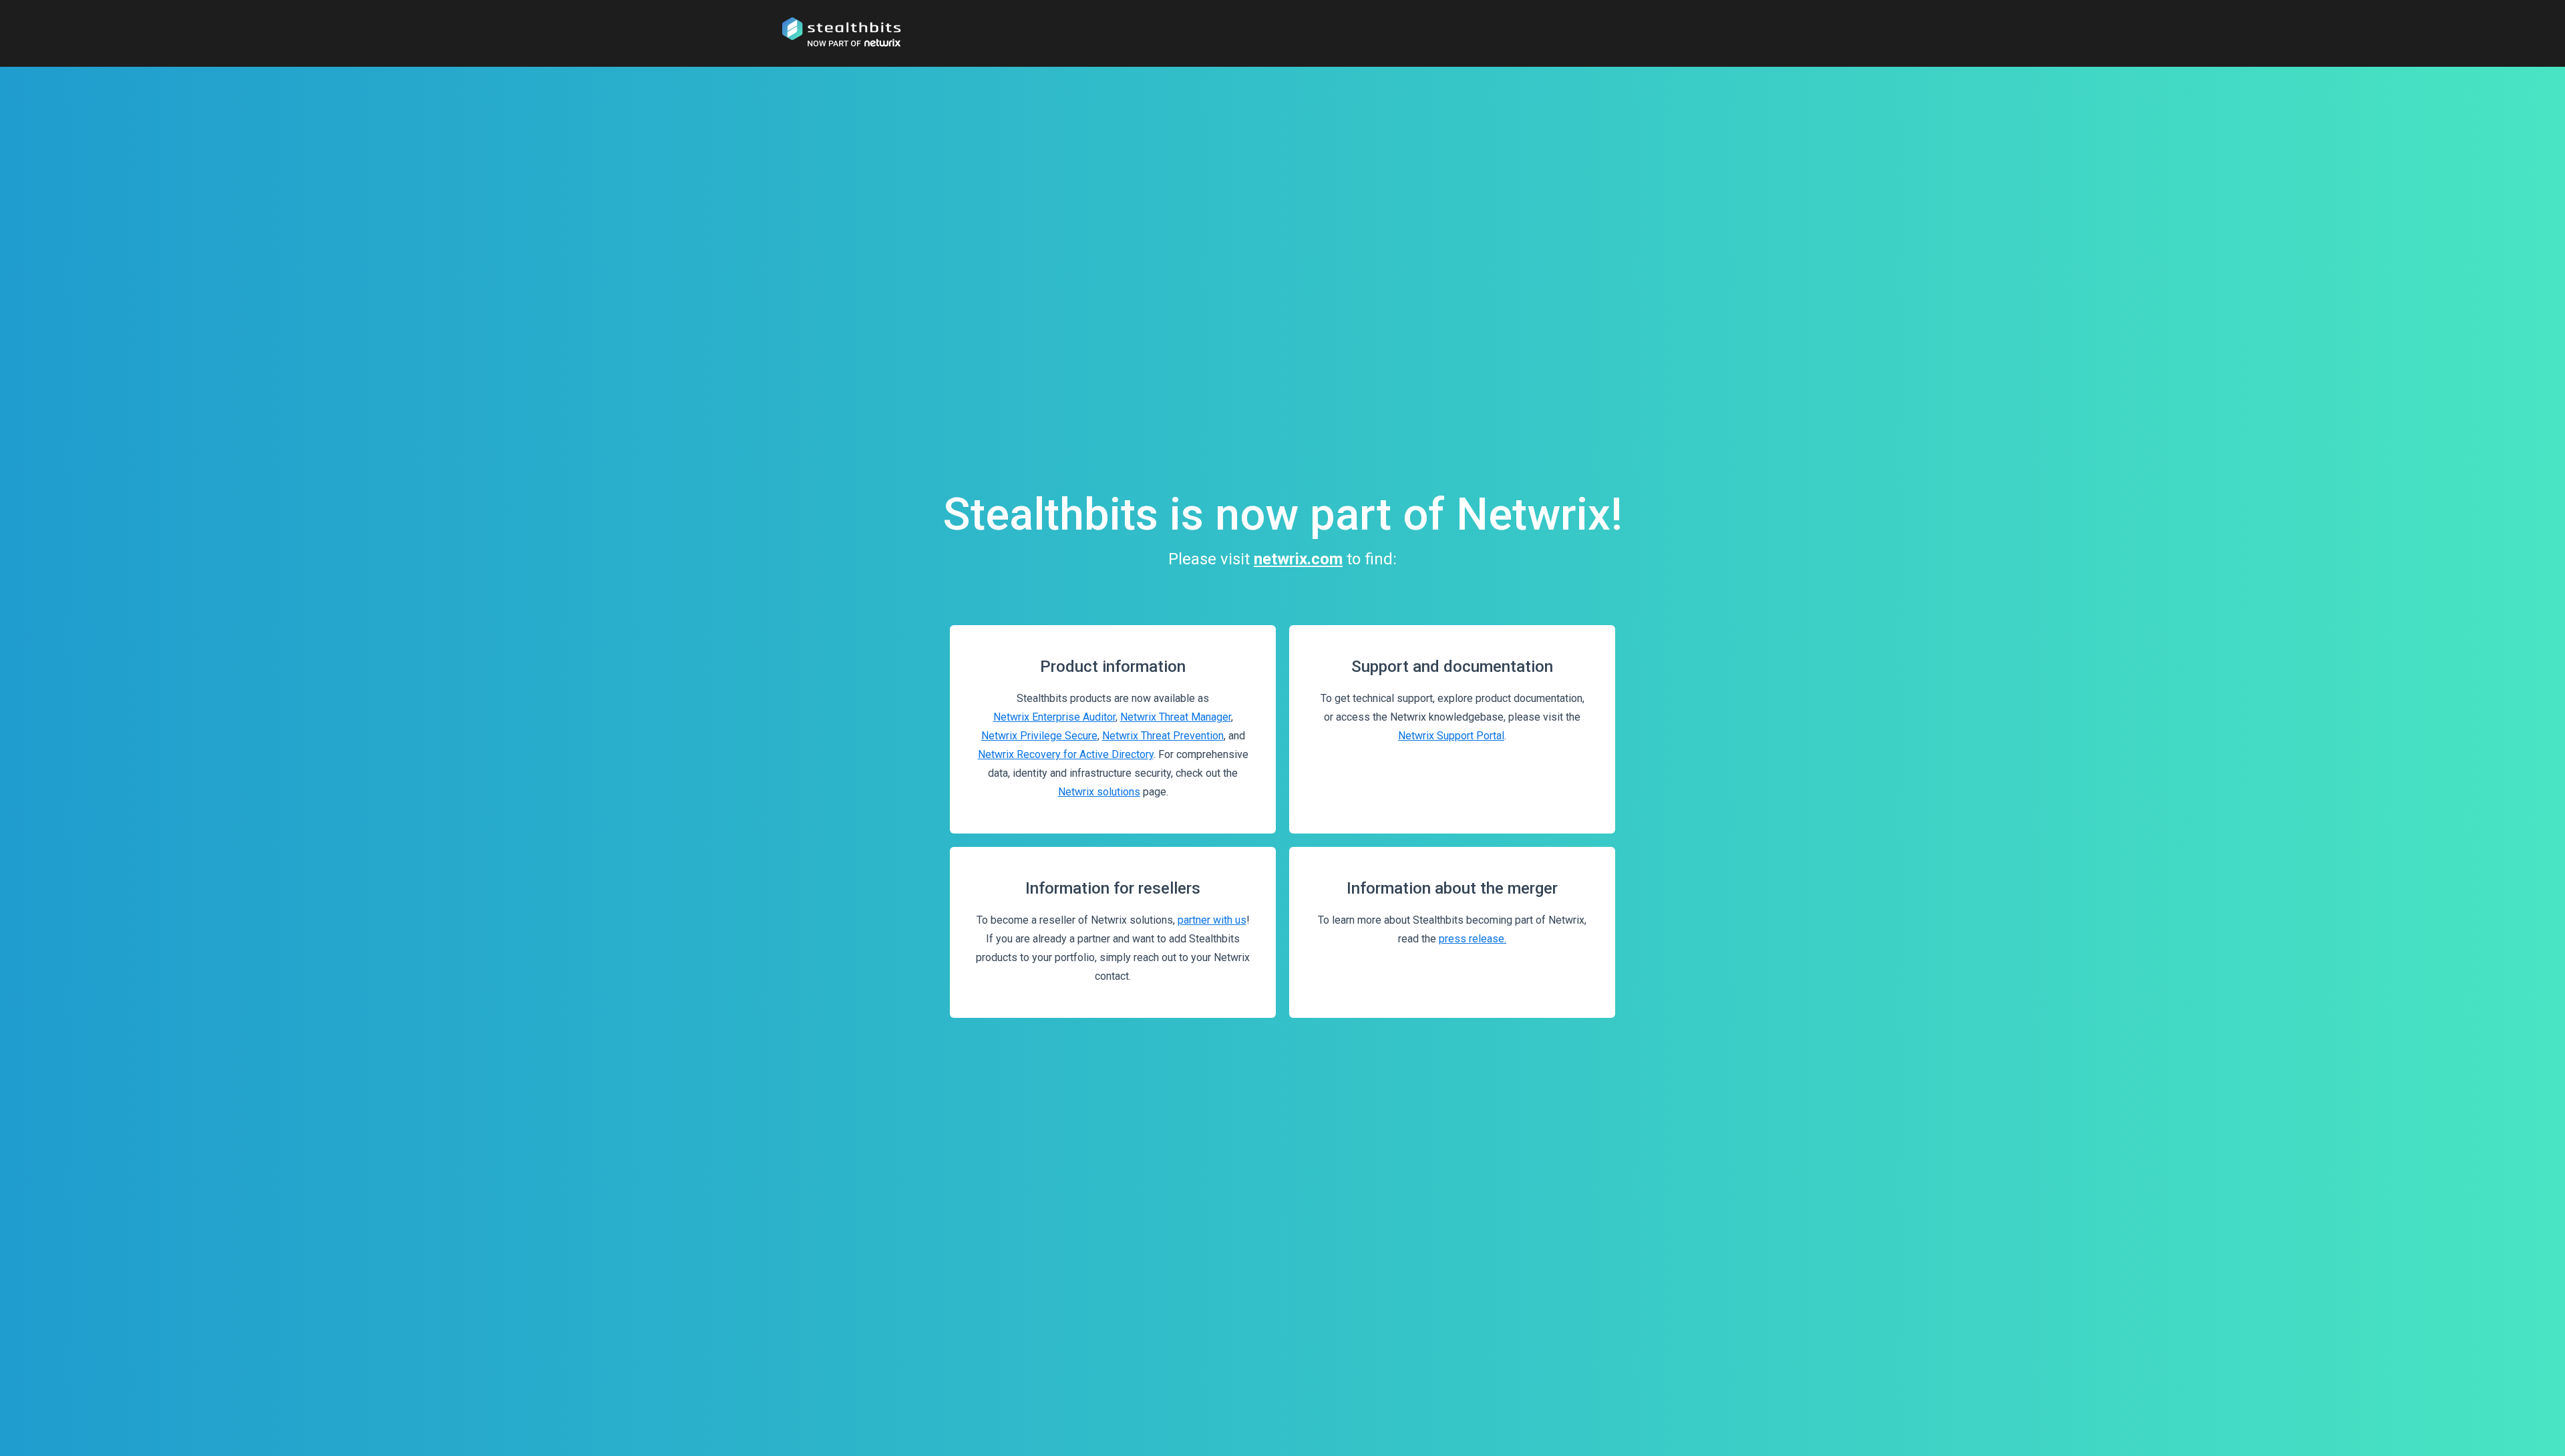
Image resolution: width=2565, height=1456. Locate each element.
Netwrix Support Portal (1451, 736)
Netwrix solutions (1099, 792)
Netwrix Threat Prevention (1163, 736)
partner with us (1212, 920)
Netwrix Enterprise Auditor (1054, 717)
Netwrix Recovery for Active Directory (1066, 754)
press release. (1473, 939)
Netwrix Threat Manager (1176, 717)
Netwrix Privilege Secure (1039, 736)
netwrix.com (1298, 559)
